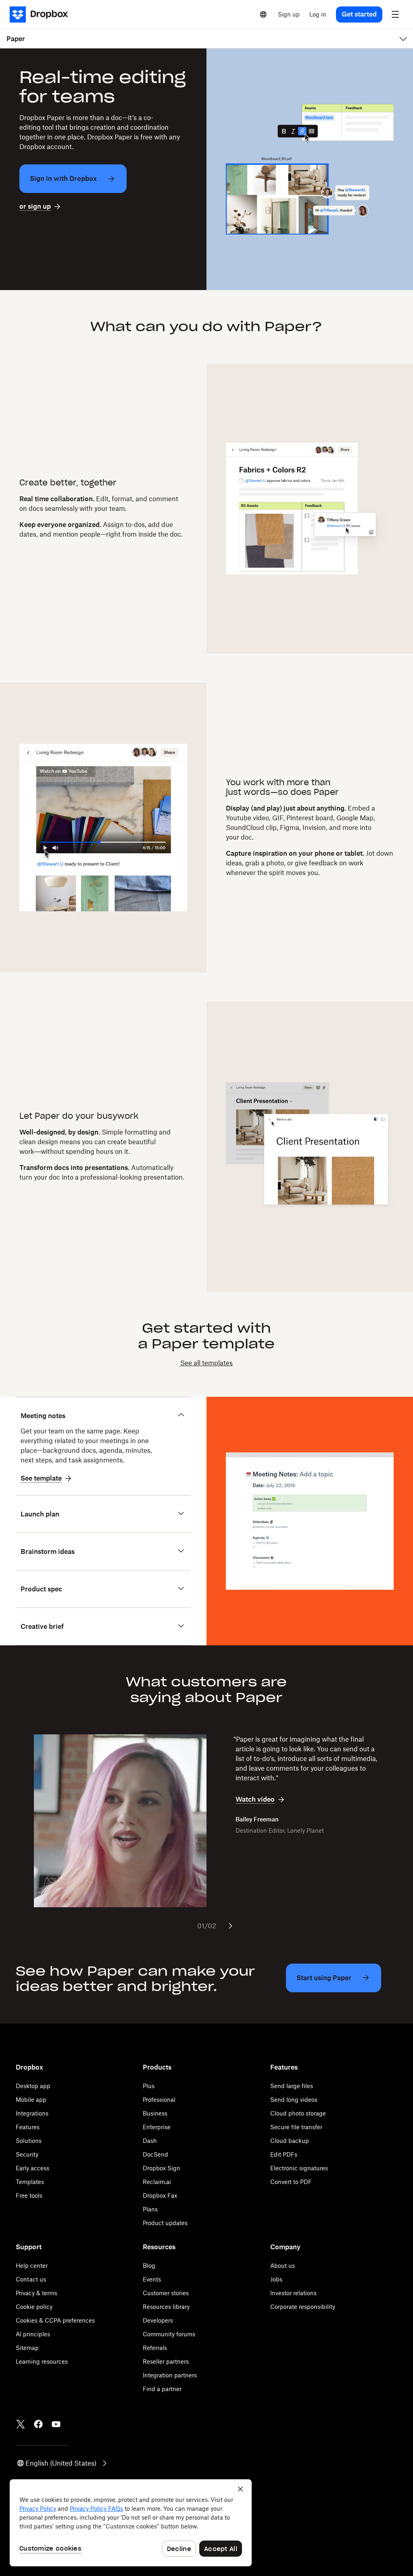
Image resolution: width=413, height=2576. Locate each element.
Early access (32, 2168)
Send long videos (294, 2100)
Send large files (292, 2086)
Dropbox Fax (160, 2195)
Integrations (32, 2113)
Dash (150, 2141)
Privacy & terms (37, 2293)
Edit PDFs (284, 2154)
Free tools (29, 2195)
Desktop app (33, 2086)
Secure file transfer (296, 2127)
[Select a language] (263, 15)
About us (283, 2266)
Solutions (29, 2141)
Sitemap (27, 2348)
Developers (158, 2320)
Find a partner (162, 2389)
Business (155, 2113)
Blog (149, 2266)
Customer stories (166, 2293)
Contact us (31, 2279)
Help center (32, 2266)
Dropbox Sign (162, 2168)
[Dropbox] (41, 15)
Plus (149, 2086)
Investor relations (293, 2293)
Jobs (276, 2279)
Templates (30, 2182)
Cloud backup (290, 2141)
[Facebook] (38, 2424)
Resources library (166, 2307)
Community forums (169, 2334)
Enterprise (157, 2127)
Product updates (165, 2223)
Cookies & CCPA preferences (55, 2320)
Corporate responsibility (303, 2307)
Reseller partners (166, 2361)
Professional (159, 2100)
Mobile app (31, 2100)
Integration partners (170, 2375)
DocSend (155, 2154)
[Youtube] (56, 2424)
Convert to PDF (291, 2182)
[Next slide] (230, 1926)
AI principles (33, 2334)
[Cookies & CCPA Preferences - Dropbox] (131, 2523)
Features (28, 2127)
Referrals (155, 2348)
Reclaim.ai (157, 2182)
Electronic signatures (299, 2168)
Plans (150, 2209)
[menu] (395, 15)
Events (152, 2279)
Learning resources (42, 2361)
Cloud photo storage (298, 2113)
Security (27, 2154)
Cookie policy (34, 2307)
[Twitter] (21, 2424)
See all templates (206, 1363)
